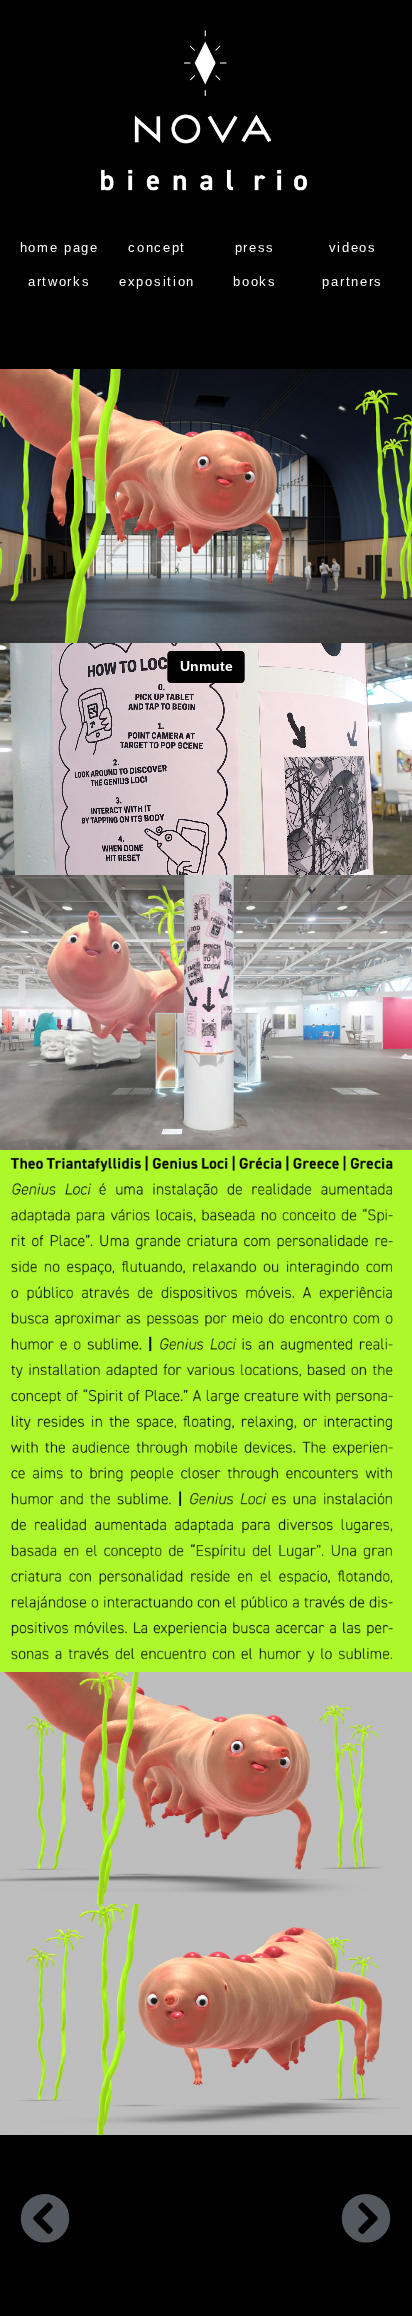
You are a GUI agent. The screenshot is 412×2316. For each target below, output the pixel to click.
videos (353, 247)
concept (157, 247)
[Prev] (113, 2222)
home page (59, 247)
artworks (59, 281)
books (255, 281)
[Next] (299, 2222)
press (255, 247)
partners (352, 281)
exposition (157, 281)
